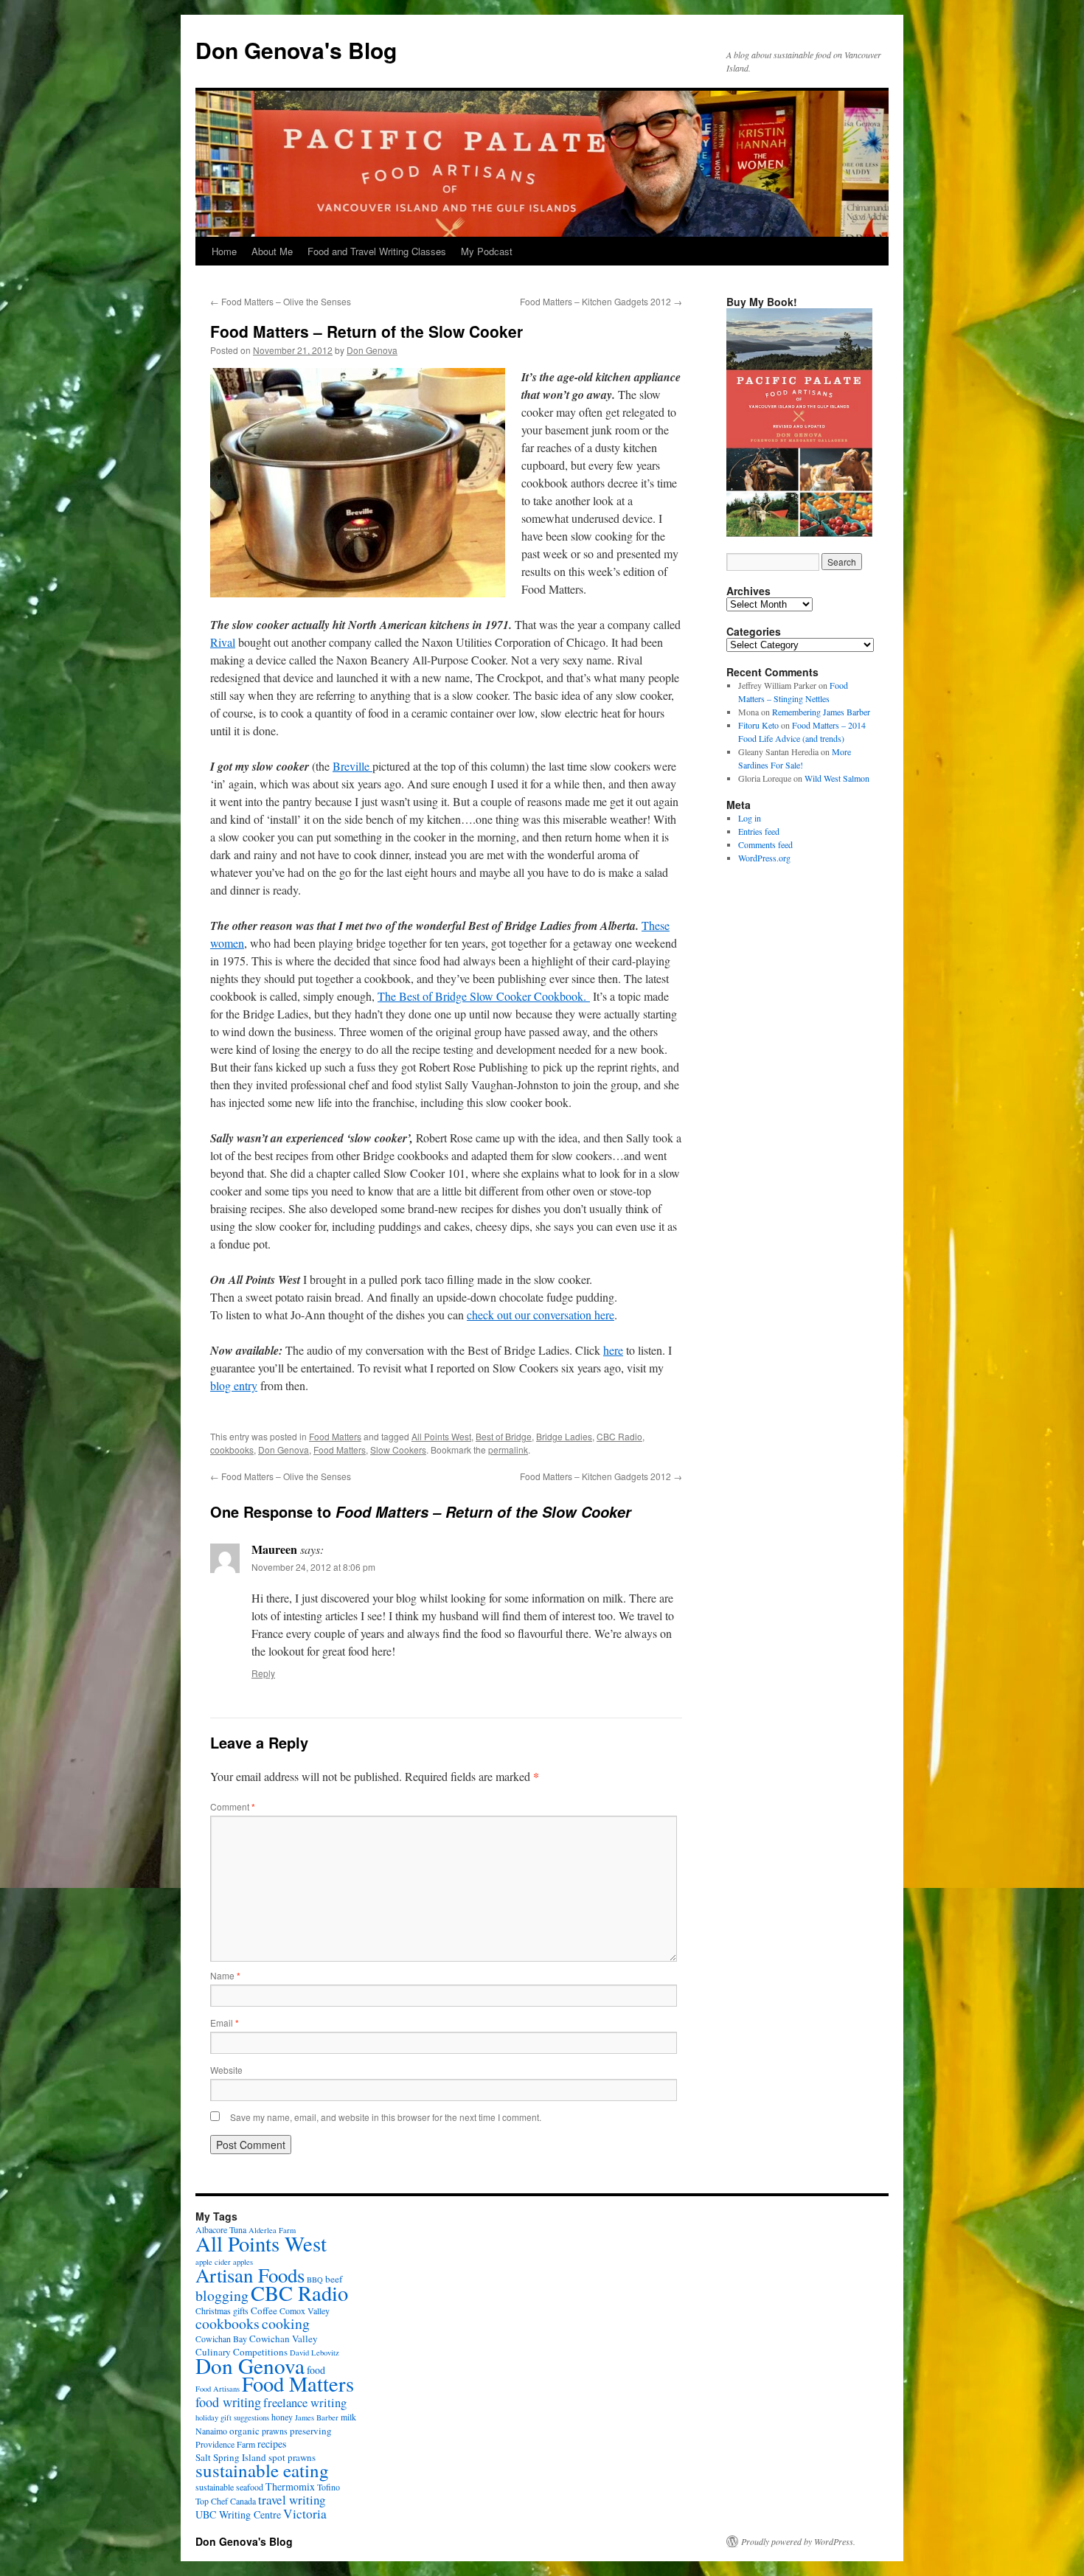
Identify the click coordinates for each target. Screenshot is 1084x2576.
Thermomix (290, 2486)
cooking (286, 2323)
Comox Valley (305, 2311)
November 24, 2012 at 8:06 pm (313, 1567)
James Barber (317, 2417)
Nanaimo (211, 2431)
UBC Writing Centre (238, 2514)
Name (225, 1975)
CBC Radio (619, 1436)
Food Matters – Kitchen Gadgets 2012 (601, 301)
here (613, 1350)
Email (225, 2023)
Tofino (329, 2487)
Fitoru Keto (758, 725)
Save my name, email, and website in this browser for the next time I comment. (386, 2117)
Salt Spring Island (231, 2457)
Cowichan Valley (284, 2339)
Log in (750, 818)
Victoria (305, 2514)
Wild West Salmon (837, 778)
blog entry (234, 1385)
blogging (222, 2295)
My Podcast (487, 251)
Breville (352, 766)
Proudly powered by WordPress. (798, 2541)
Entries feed (759, 831)
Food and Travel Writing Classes (377, 251)
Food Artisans (218, 2389)
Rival (223, 642)
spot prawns (292, 2457)
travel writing (292, 2500)
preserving (311, 2431)
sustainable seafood (229, 2487)
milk (348, 2417)
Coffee (264, 2311)
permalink (508, 1450)
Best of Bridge (504, 1436)
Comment (233, 1806)
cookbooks (232, 1450)
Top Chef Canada (226, 2501)
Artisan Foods (250, 2275)
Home (224, 251)
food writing (228, 2402)
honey (282, 2417)
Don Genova (372, 350)
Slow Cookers (398, 1450)
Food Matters (335, 1436)
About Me (272, 251)
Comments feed (765, 844)
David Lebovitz (315, 2353)
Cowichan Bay (221, 2339)
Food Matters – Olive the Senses (281, 301)
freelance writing (305, 2403)
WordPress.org (764, 858)
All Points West (441, 1436)
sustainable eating (262, 2470)
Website (226, 2070)
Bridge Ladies (564, 1436)
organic (244, 2431)
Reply (263, 1673)
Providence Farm (225, 2444)
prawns (275, 2431)
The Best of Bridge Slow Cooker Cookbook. (484, 996)
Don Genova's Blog (296, 50)
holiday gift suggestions (232, 2417)
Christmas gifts (222, 2311)
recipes (272, 2444)
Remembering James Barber (821, 712)
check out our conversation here (541, 1315)
